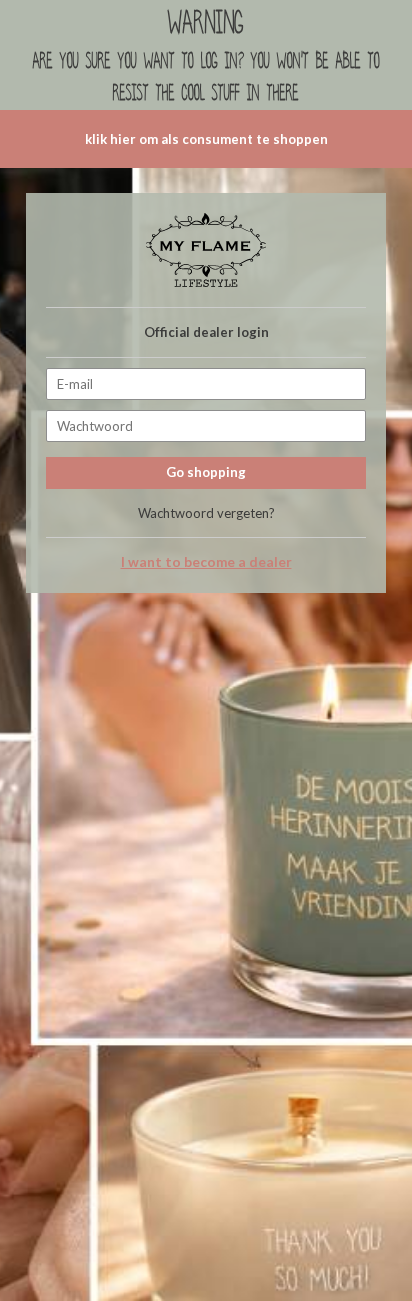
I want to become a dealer (206, 562)
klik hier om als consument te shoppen (206, 139)
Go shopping (206, 472)
